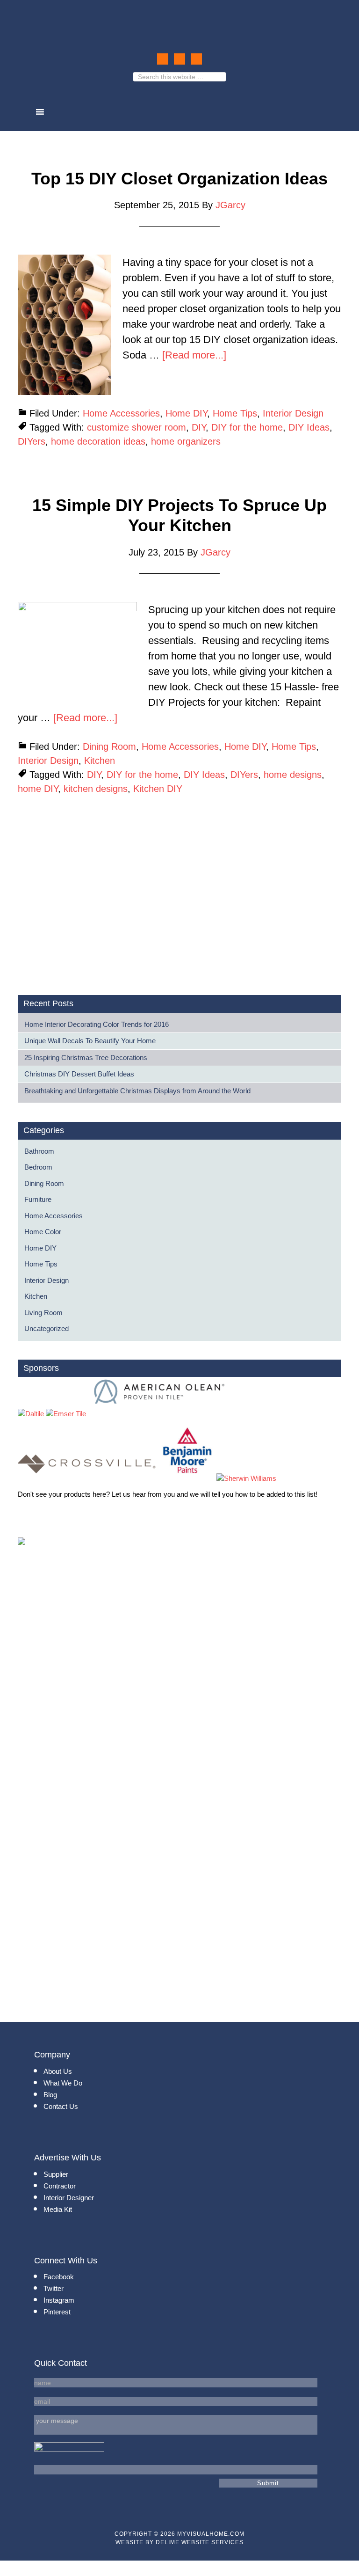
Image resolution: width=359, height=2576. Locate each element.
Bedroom (38, 1167)
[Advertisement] (96, 908)
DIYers (32, 441)
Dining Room (109, 746)
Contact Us (61, 2106)
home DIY (38, 789)
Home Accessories (121, 413)
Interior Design (293, 413)
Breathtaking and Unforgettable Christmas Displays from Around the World (137, 1091)
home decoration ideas (98, 441)
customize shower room (136, 427)
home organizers (186, 441)
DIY (199, 427)
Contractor (60, 2186)
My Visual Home (179, 22)
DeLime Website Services (200, 2542)
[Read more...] (194, 355)
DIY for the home (247, 427)
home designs (293, 775)
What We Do (63, 2083)
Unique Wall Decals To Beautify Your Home (90, 1041)
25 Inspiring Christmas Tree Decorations (86, 1057)
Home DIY (186, 413)
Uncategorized (47, 1328)
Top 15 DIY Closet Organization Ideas (179, 179)
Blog (50, 2095)
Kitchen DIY (158, 789)
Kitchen (100, 761)
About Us (58, 2071)
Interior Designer (69, 2198)
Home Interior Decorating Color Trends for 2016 (97, 1024)
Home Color (43, 1232)
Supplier (56, 2174)
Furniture (38, 1199)
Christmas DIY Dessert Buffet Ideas (79, 1074)
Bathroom (39, 1151)
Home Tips (235, 413)
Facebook (59, 2277)
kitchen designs (96, 789)
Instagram (59, 2300)
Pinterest (57, 2312)
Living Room (43, 1313)
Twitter (54, 2288)
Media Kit (58, 2209)
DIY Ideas (309, 427)
